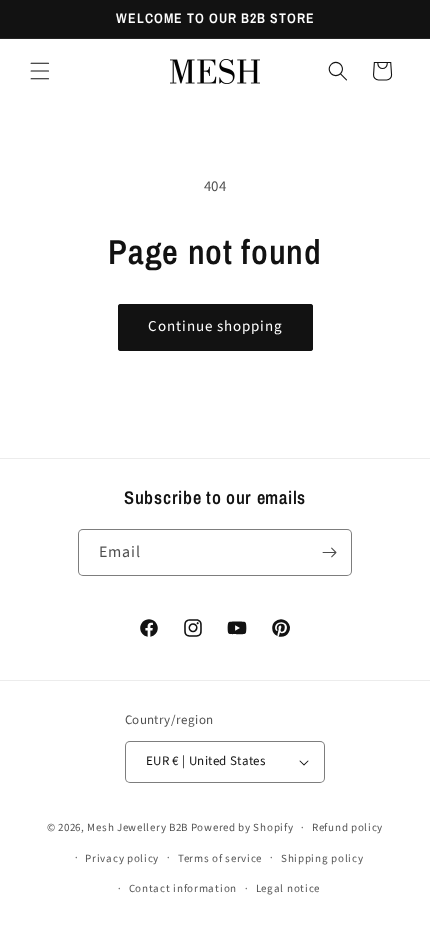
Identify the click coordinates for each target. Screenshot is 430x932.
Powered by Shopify (242, 827)
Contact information (183, 888)
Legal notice (288, 888)
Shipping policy (322, 858)
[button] (40, 71)
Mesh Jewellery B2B (137, 827)
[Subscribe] (329, 552)
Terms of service (220, 858)
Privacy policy (122, 858)
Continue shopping (215, 326)
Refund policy (347, 827)
